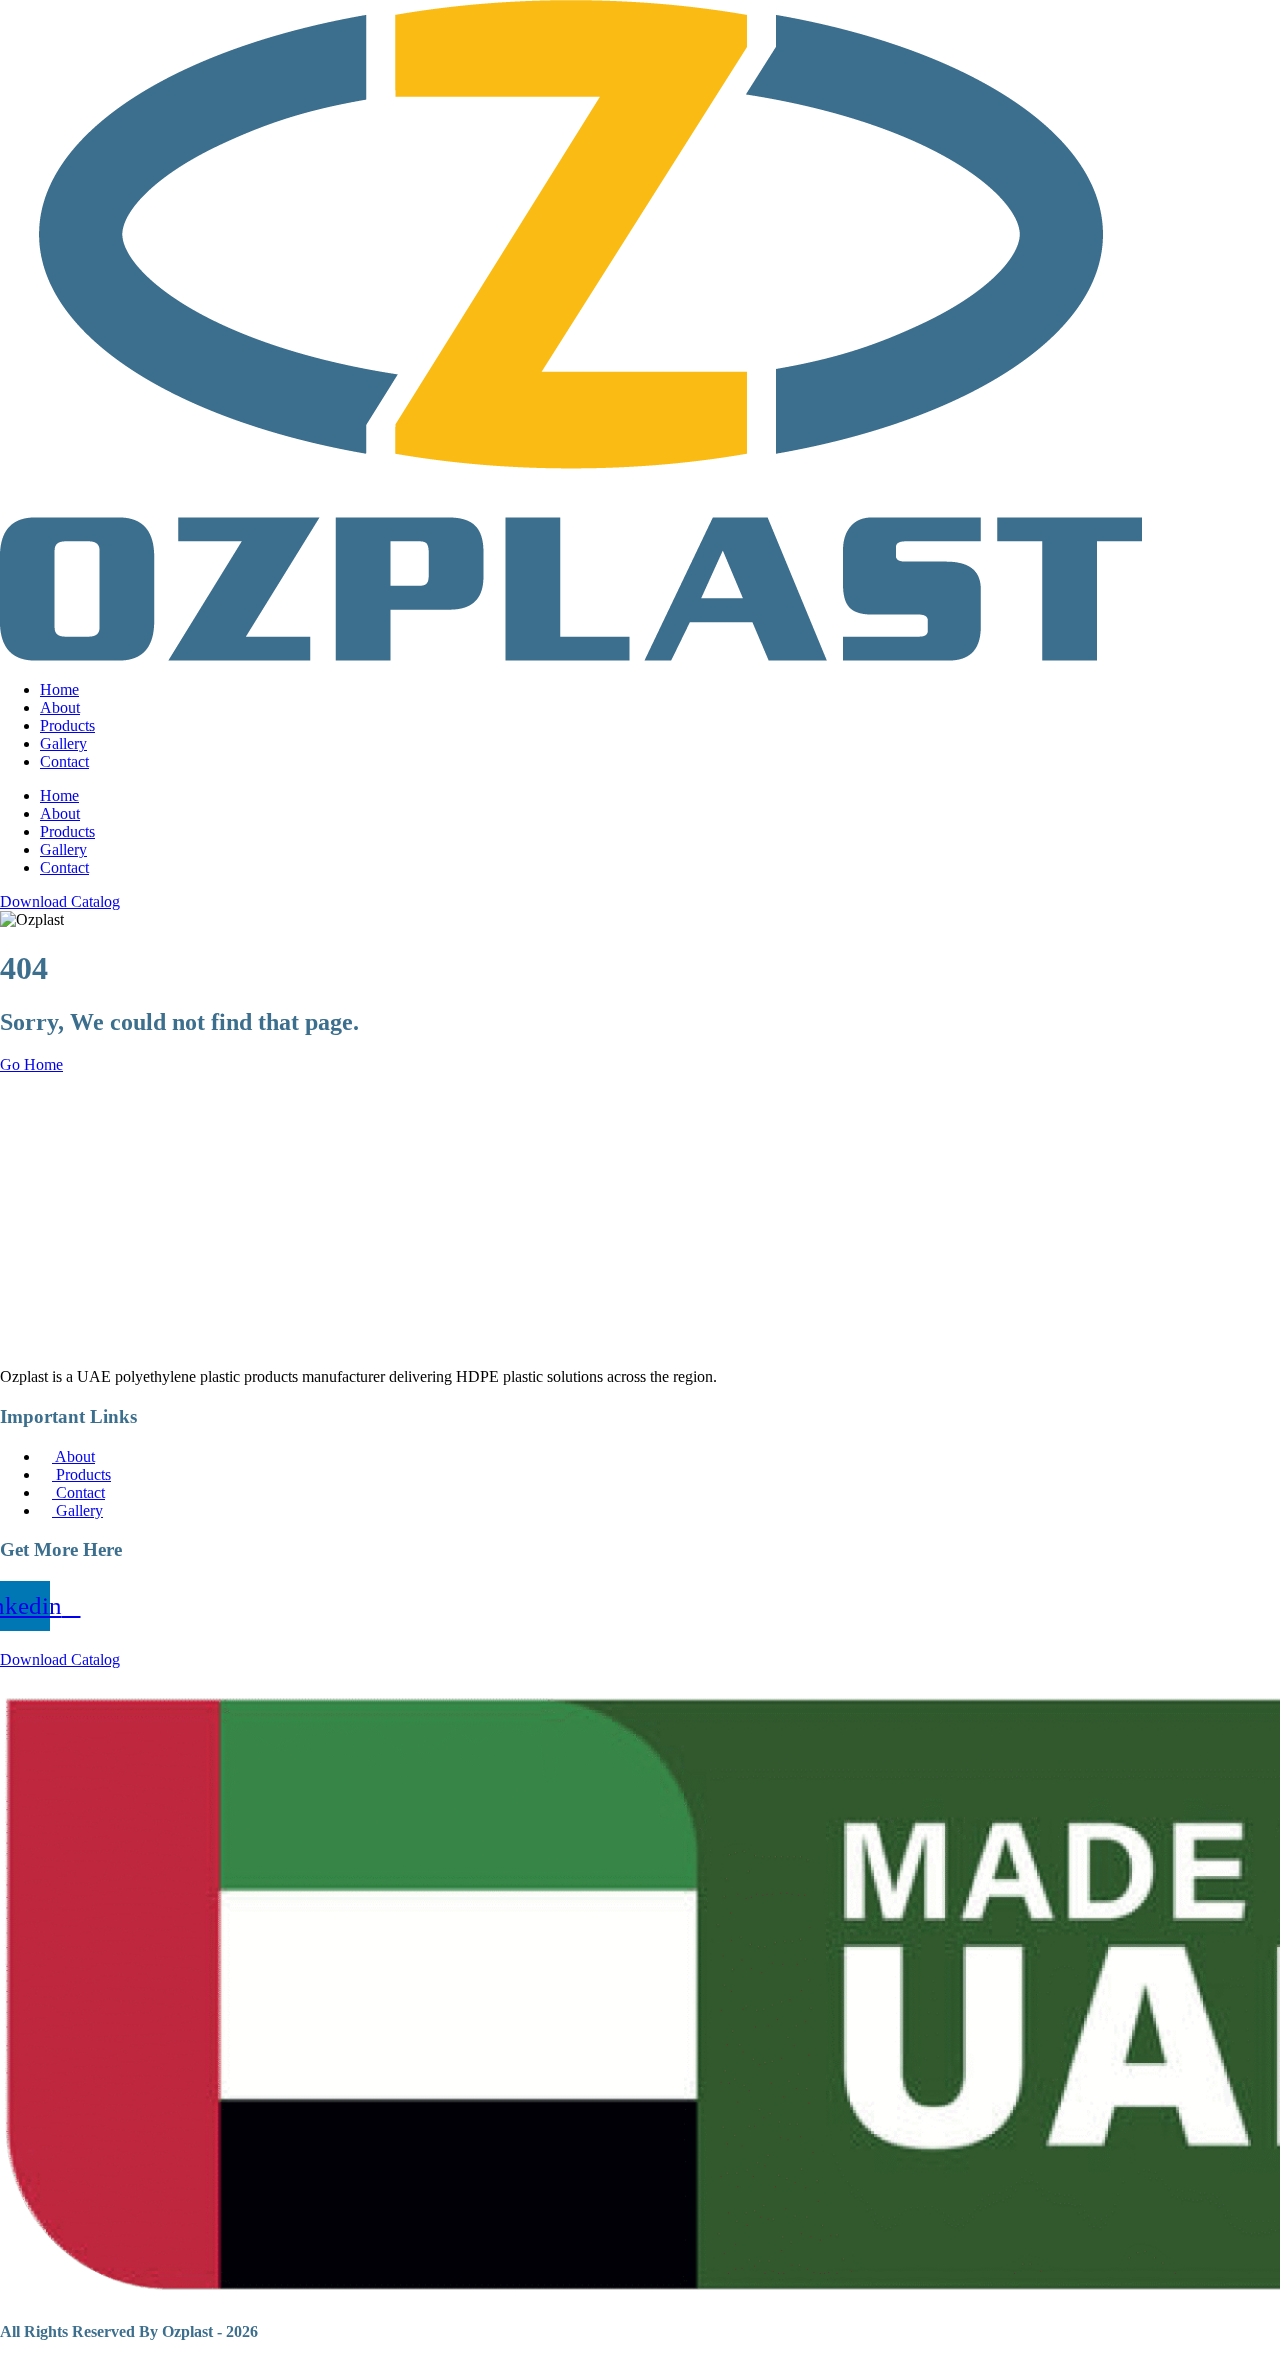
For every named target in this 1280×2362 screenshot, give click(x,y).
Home (59, 689)
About (60, 707)
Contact (64, 761)
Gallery (63, 743)
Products (67, 725)
